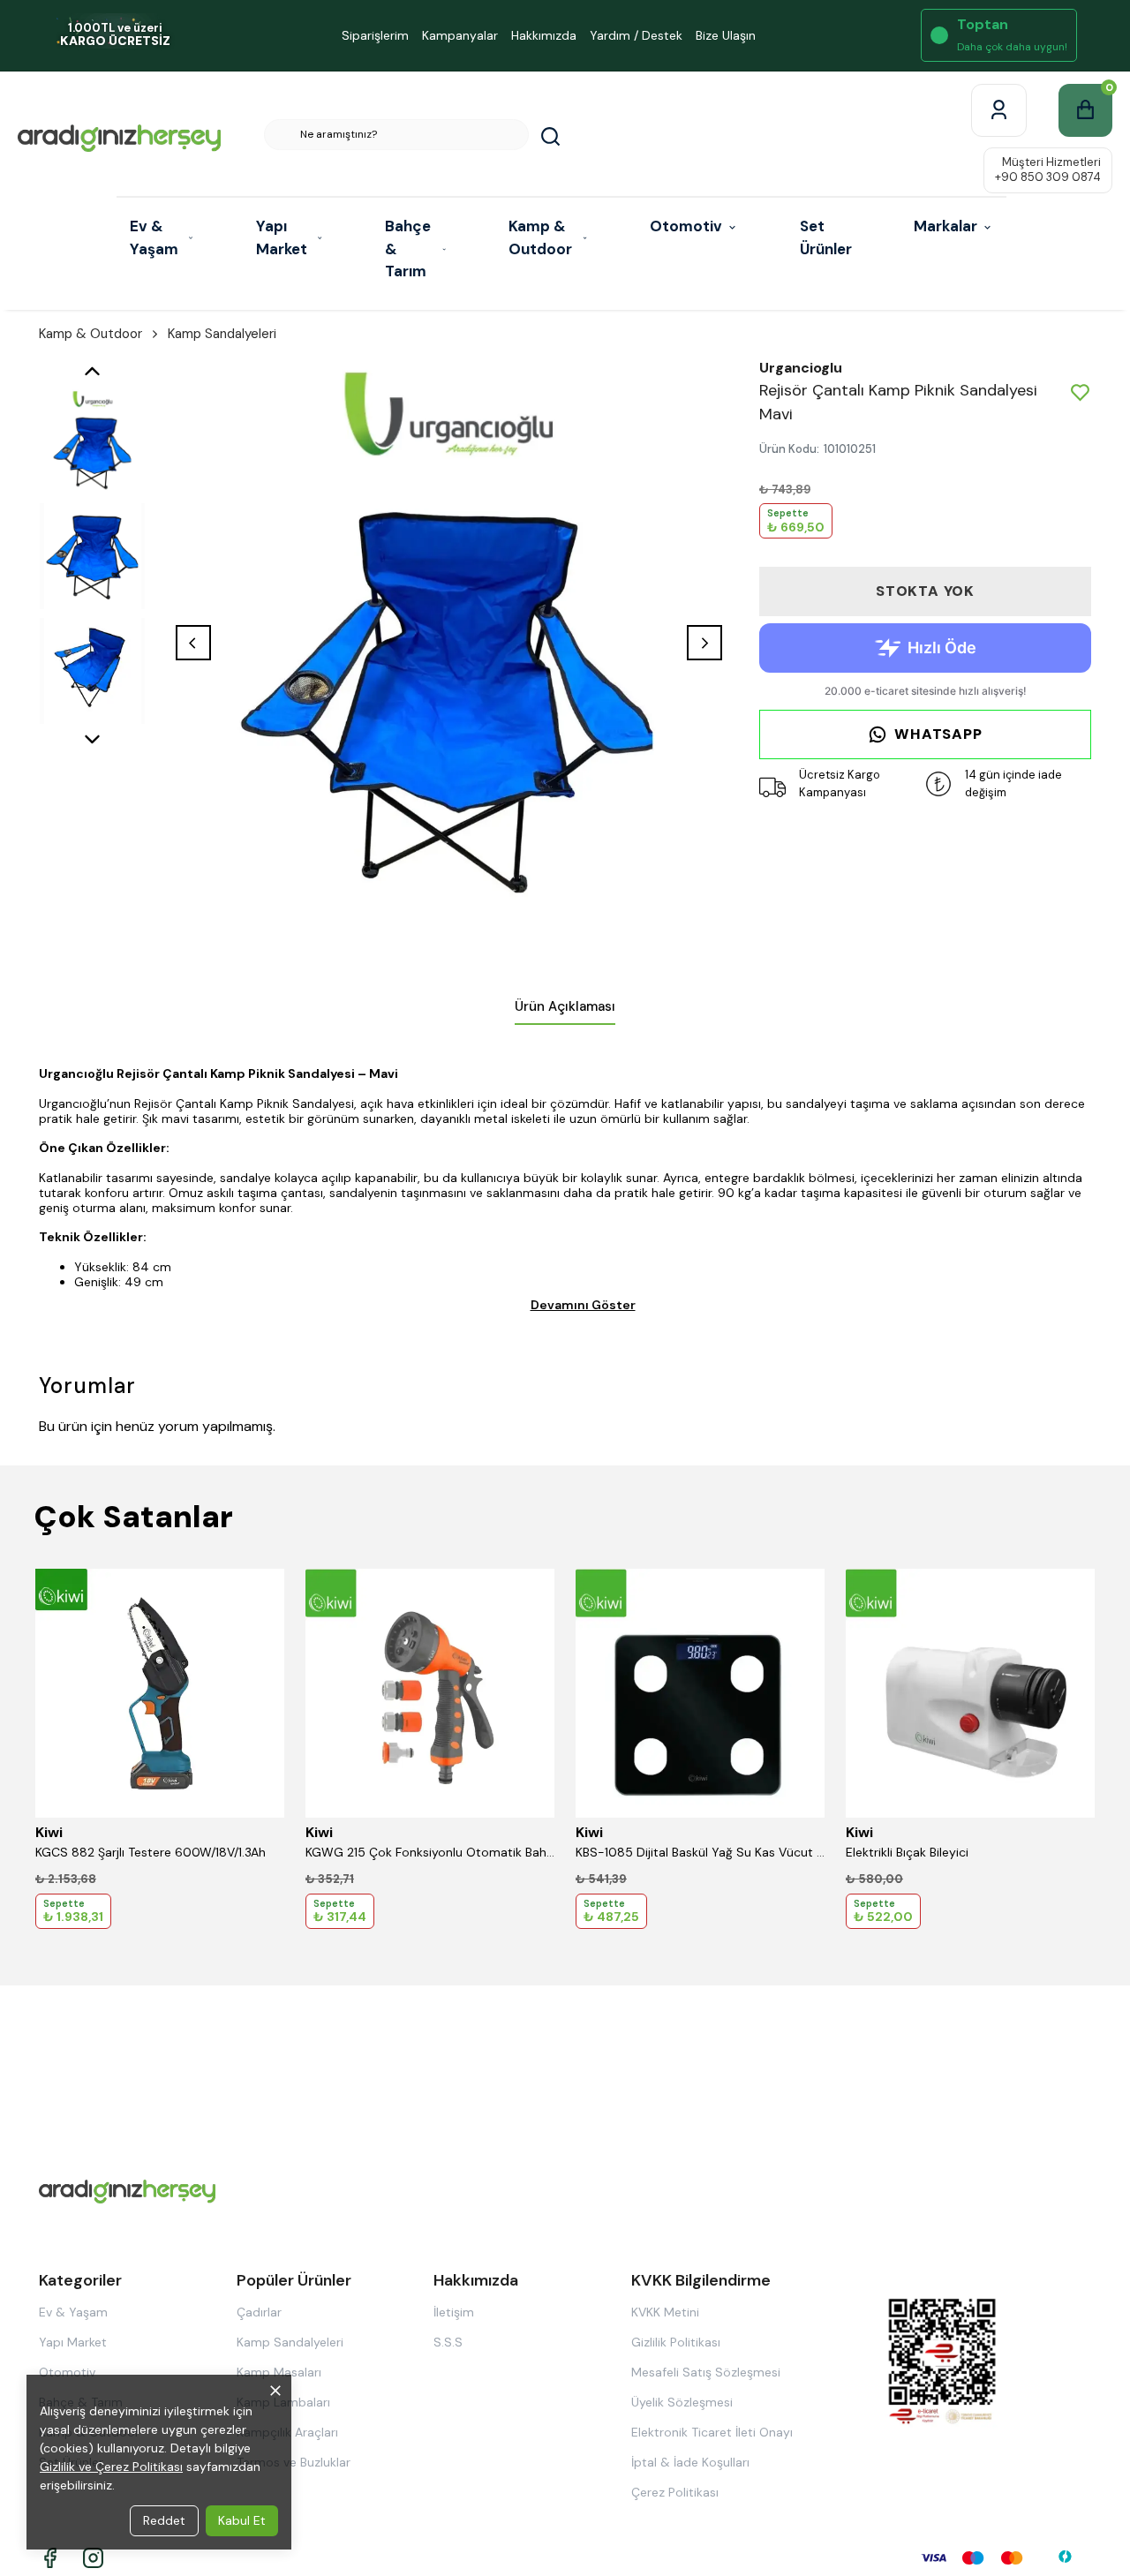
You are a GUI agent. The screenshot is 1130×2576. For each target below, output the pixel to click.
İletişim (454, 2312)
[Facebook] (50, 2558)
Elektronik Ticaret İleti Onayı (712, 2432)
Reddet (164, 2520)
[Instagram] (93, 2558)
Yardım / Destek (636, 35)
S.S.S (448, 2342)
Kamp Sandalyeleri (222, 334)
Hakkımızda (544, 35)
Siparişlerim (375, 35)
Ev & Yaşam (154, 237)
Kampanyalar (460, 35)
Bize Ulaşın (726, 35)
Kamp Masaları (279, 2372)
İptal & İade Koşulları (690, 2462)
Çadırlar (259, 2312)
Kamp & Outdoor (540, 237)
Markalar (945, 226)
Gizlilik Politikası (676, 2342)
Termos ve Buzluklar (294, 2462)
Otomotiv (686, 226)
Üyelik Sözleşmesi (682, 2402)
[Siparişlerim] (999, 110)
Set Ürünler (826, 237)
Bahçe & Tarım (408, 249)
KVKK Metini (665, 2312)
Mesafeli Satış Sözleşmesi (706, 2372)
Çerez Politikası (675, 2492)
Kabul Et (242, 2520)
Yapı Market (282, 237)
